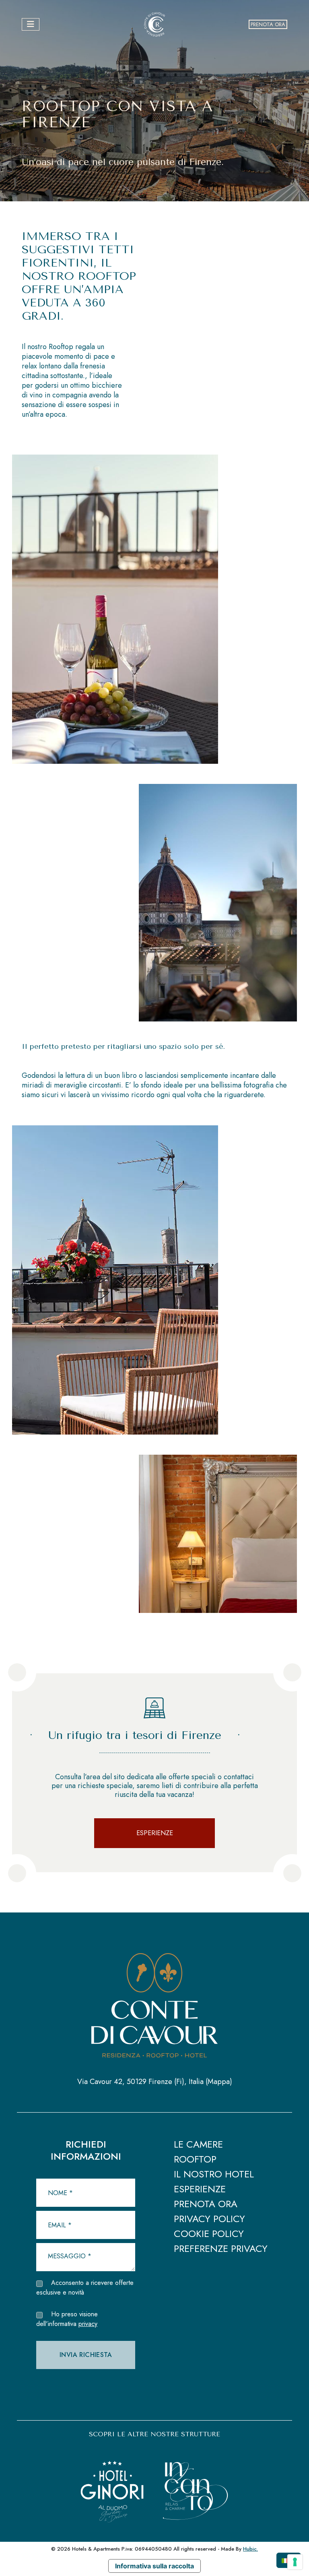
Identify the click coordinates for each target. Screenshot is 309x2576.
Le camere (198, 2145)
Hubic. (250, 2549)
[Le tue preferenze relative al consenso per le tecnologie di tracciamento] (295, 2562)
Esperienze (155, 1833)
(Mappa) (219, 2082)
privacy (88, 2324)
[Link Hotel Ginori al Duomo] (112, 2482)
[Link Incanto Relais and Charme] (196, 2482)
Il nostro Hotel (214, 2175)
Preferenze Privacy (221, 2249)
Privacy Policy (209, 2219)
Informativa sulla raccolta (154, 2566)
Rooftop (195, 2160)
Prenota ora (268, 24)
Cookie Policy (209, 2234)
